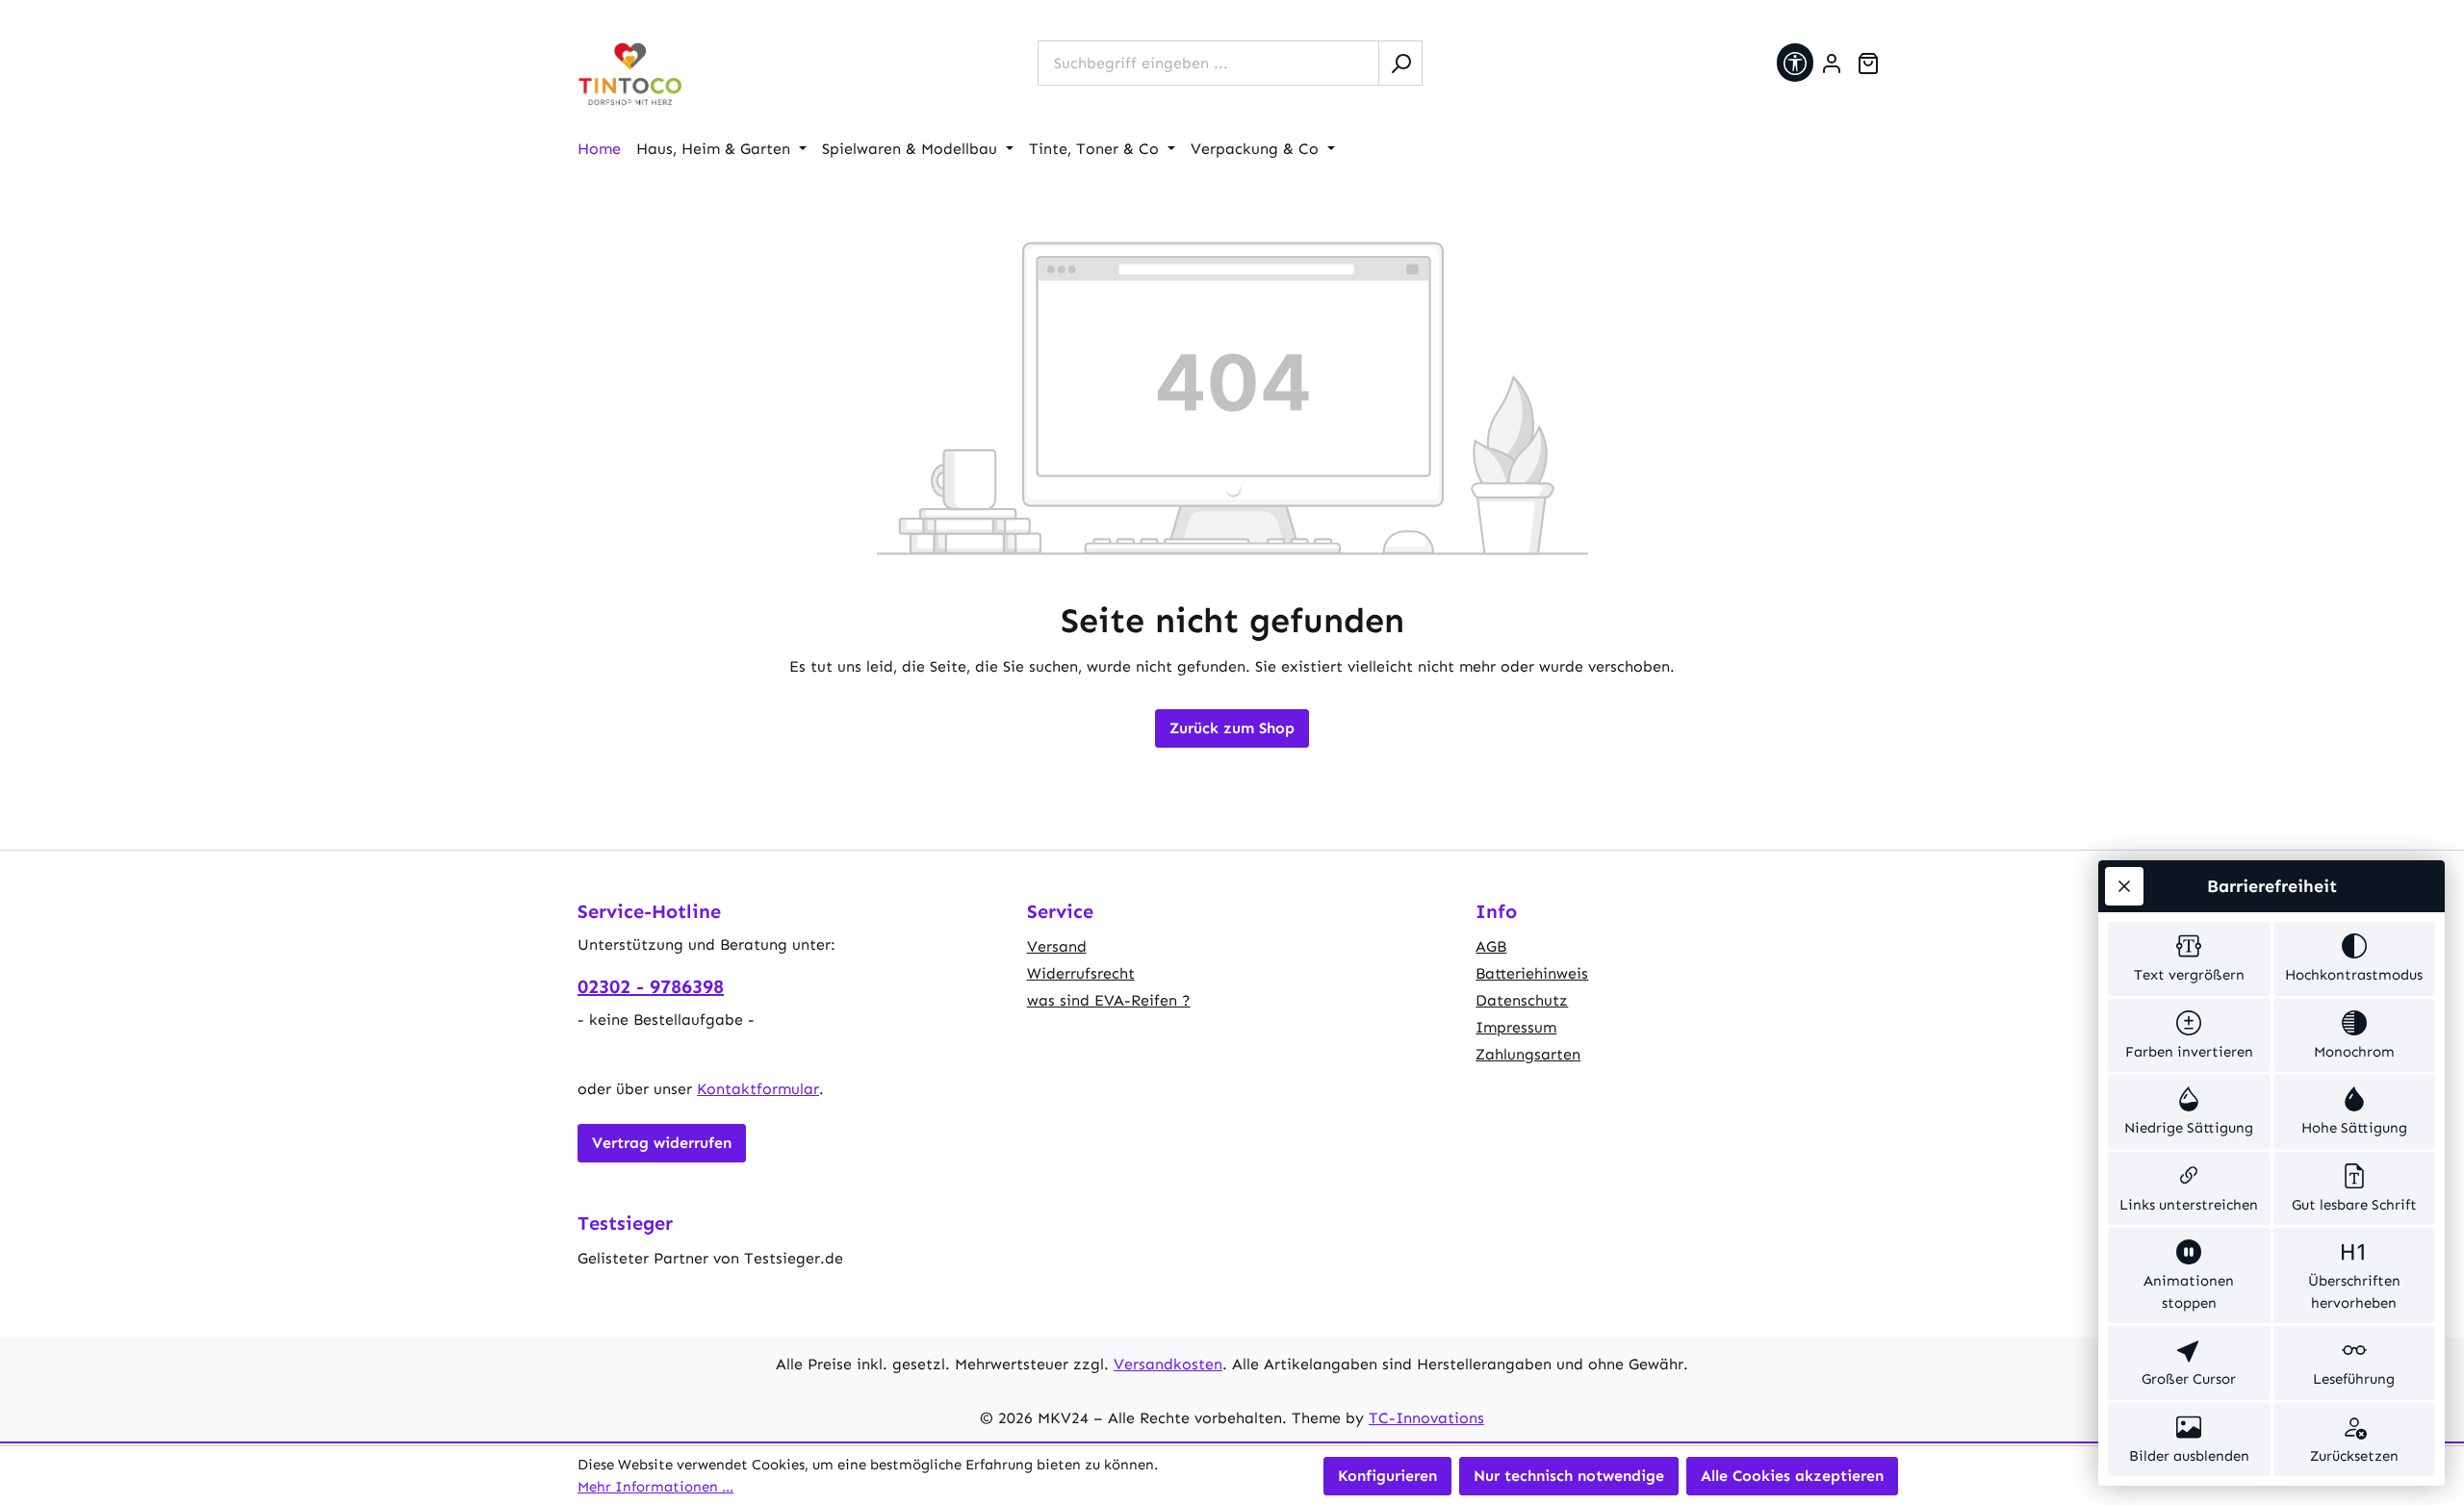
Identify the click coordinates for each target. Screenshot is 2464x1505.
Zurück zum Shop (1232, 728)
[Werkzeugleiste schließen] (2124, 886)
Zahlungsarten (1528, 1054)
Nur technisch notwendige (1569, 1476)
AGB (1491, 946)
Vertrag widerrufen (662, 1143)
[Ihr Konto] (1832, 64)
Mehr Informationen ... (655, 1487)
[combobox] (1208, 63)
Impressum (1516, 1027)
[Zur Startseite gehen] (630, 75)
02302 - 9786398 (651, 986)
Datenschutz (1522, 1000)
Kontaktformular (758, 1089)
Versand (1057, 946)
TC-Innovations (1426, 1418)
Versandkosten (1168, 1364)
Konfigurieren (1387, 1476)
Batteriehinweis (1532, 973)
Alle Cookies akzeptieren (1792, 1476)
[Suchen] (1400, 63)
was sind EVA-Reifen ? (1109, 1000)
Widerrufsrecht (1081, 973)
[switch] (2189, 959)
